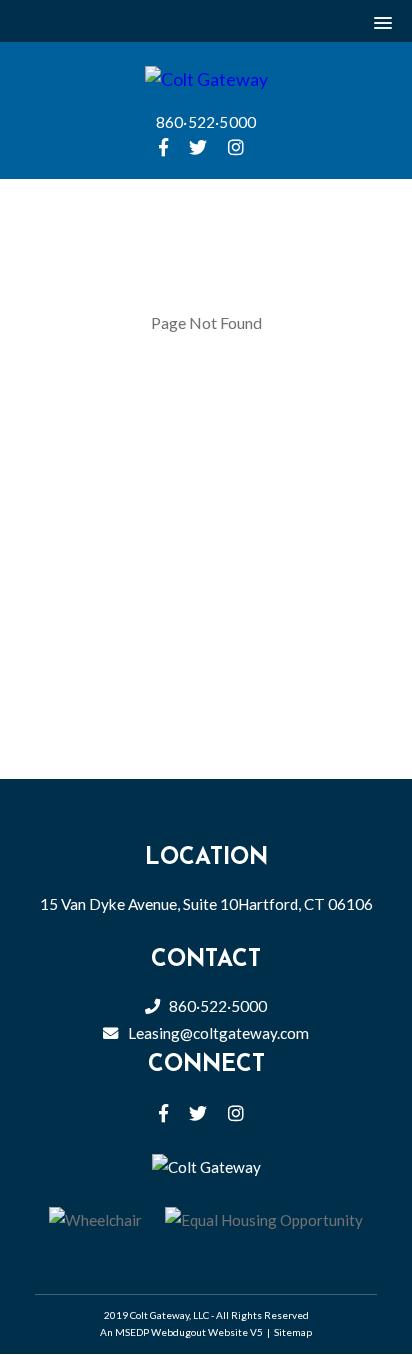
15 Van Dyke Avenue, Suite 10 (206, 904)
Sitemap (293, 1332)
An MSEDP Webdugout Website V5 (181, 1332)
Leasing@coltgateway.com (218, 1033)
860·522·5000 (206, 122)
